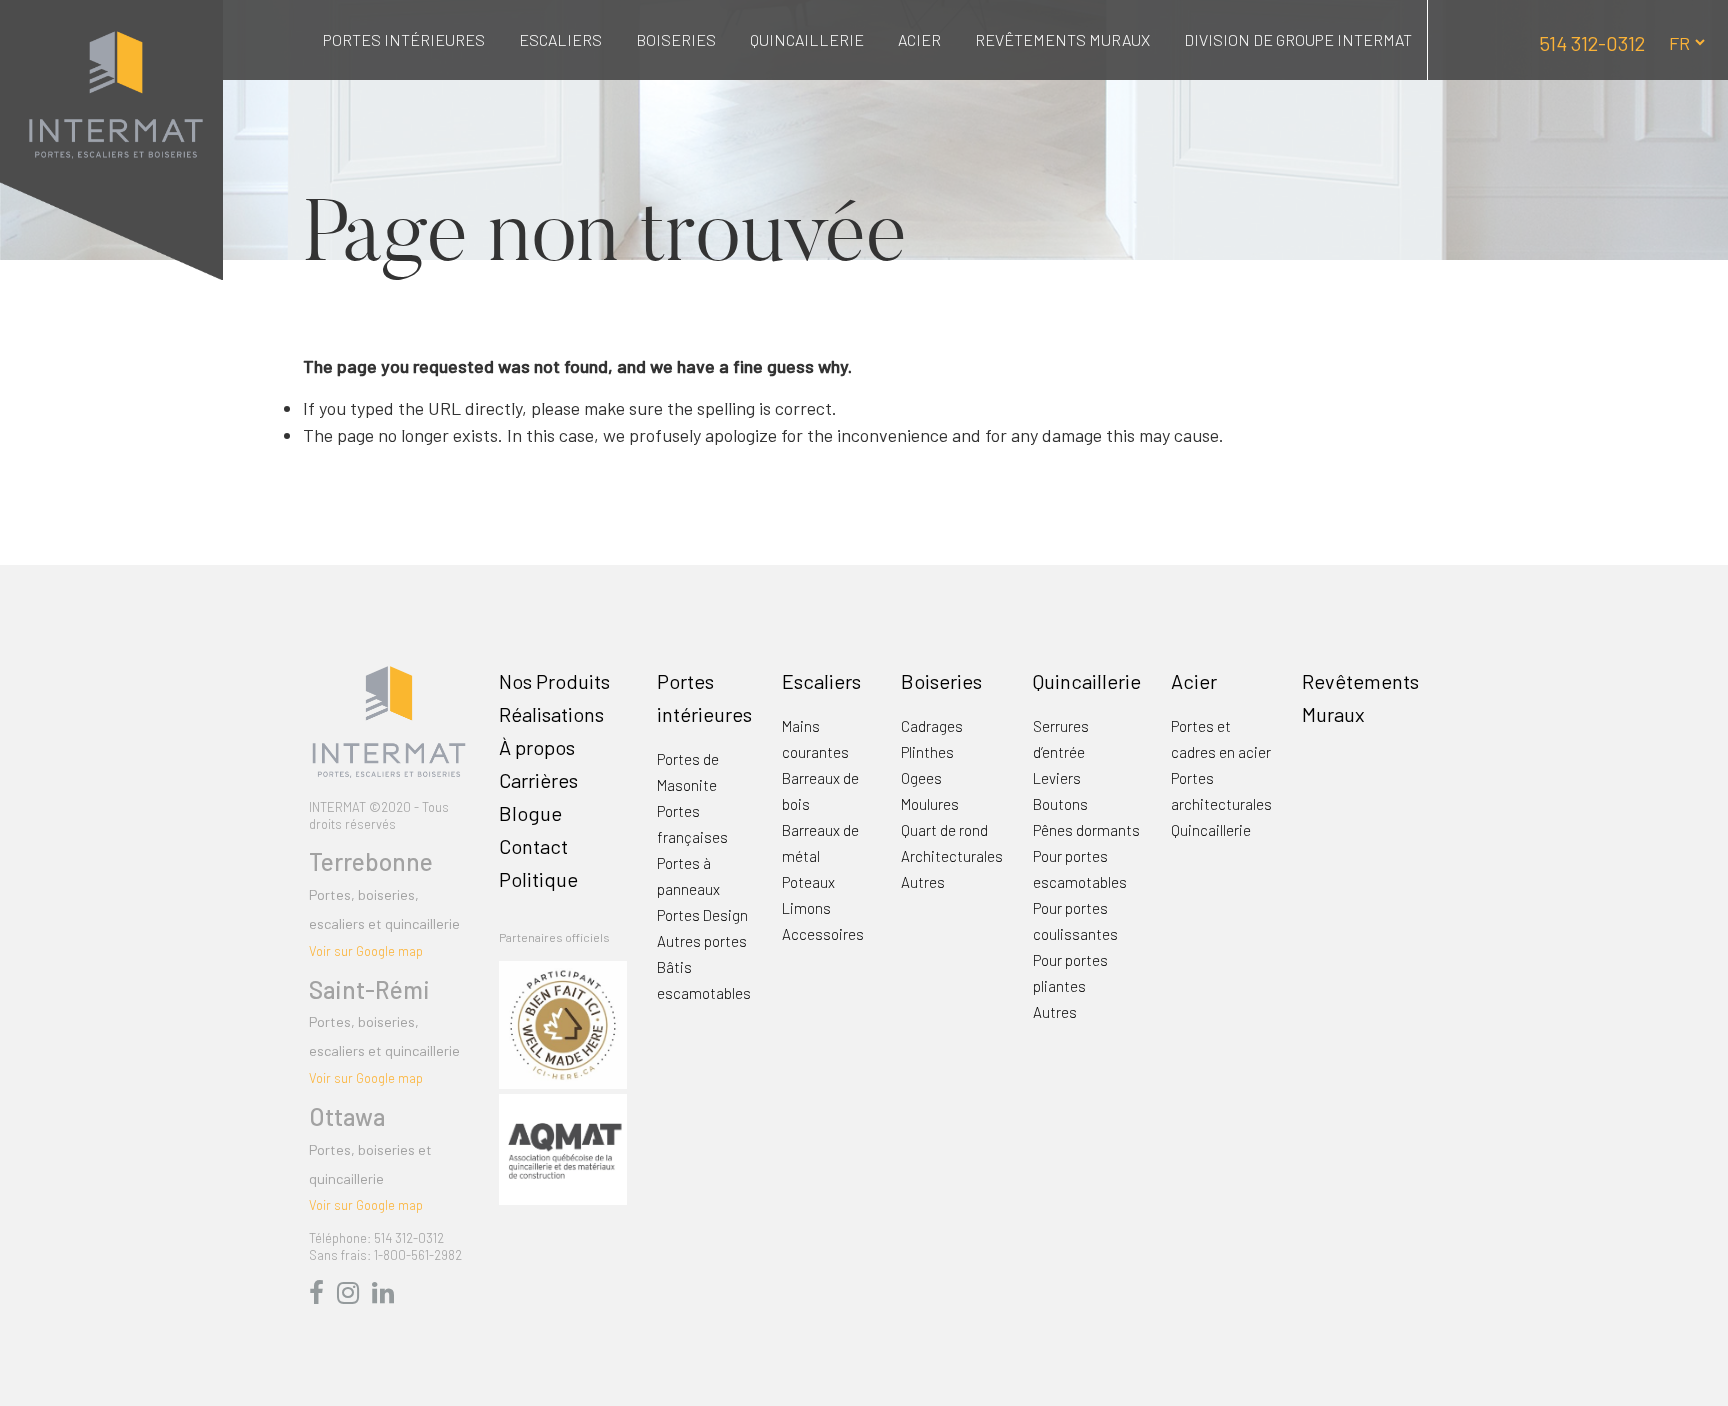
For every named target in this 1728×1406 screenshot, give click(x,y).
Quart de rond (944, 830)
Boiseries (676, 39)
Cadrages (932, 726)
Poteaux (808, 882)
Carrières (538, 780)
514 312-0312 (1592, 43)
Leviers (1057, 778)
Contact (533, 846)
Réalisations (551, 714)
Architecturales (952, 856)
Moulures (930, 804)
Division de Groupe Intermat (1298, 39)
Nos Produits (554, 681)
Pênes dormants (1086, 830)
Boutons (1060, 804)
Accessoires (823, 934)
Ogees (921, 778)
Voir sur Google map (366, 951)
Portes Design (702, 915)
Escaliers (560, 39)
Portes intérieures (404, 39)
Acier (919, 39)
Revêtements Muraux (1062, 39)
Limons (806, 908)
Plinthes (927, 752)
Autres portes (702, 941)
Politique (538, 879)
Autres (923, 882)
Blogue (530, 813)
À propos (537, 747)
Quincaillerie (807, 39)
